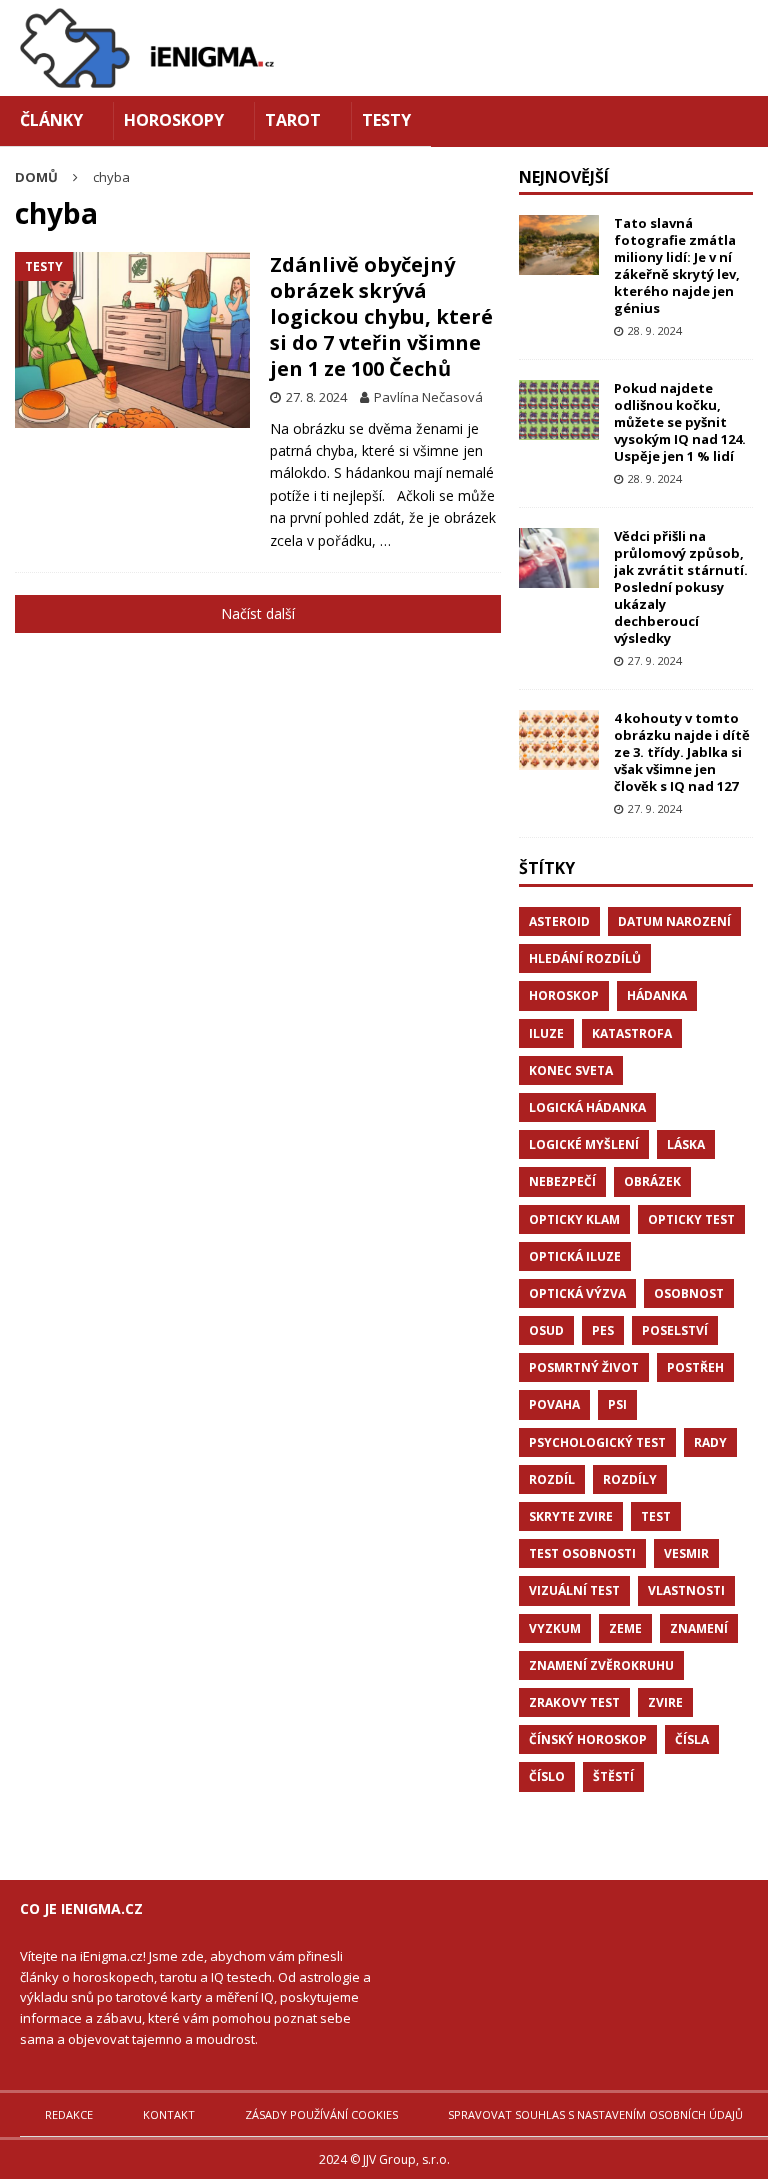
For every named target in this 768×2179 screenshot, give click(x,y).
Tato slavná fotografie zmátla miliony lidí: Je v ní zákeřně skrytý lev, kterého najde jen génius (677, 265)
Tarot (293, 120)
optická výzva (577, 1293)
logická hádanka (587, 1107)
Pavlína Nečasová (428, 397)
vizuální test (574, 1590)
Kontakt (169, 2114)
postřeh (695, 1367)
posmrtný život (584, 1367)
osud (546, 1330)
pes (603, 1330)
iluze (546, 1033)
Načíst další (258, 613)
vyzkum (555, 1628)
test (656, 1516)
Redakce (69, 2114)
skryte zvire (571, 1516)
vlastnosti (686, 1590)
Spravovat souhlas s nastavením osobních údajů (595, 2114)
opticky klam (574, 1219)
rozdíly (630, 1479)
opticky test (691, 1219)
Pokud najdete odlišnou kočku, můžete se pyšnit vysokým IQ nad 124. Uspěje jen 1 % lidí (680, 422)
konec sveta (571, 1070)
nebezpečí (562, 1181)
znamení (699, 1628)
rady (710, 1442)
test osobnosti (582, 1553)
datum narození (674, 921)
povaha (554, 1404)
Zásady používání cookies (321, 2114)
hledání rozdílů (585, 958)
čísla (692, 1739)
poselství (675, 1330)
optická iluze (575, 1256)
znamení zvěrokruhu (601, 1665)
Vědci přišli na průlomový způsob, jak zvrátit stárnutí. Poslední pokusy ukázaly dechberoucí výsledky (681, 586)
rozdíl (552, 1479)
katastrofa (632, 1033)
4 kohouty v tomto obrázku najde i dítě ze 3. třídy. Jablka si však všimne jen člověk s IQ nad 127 (682, 752)
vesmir (686, 1553)
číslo (547, 1776)
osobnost (689, 1293)
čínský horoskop (588, 1739)
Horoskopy (174, 120)
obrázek (652, 1181)
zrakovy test (574, 1702)
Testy (386, 120)
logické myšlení (584, 1144)
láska (686, 1144)
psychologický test (597, 1442)
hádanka (657, 995)
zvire (665, 1702)
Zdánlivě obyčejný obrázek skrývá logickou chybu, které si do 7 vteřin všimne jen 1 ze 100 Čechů (381, 316)
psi (617, 1404)
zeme (625, 1628)
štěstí (613, 1776)
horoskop (564, 995)
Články (51, 120)
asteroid (559, 921)
